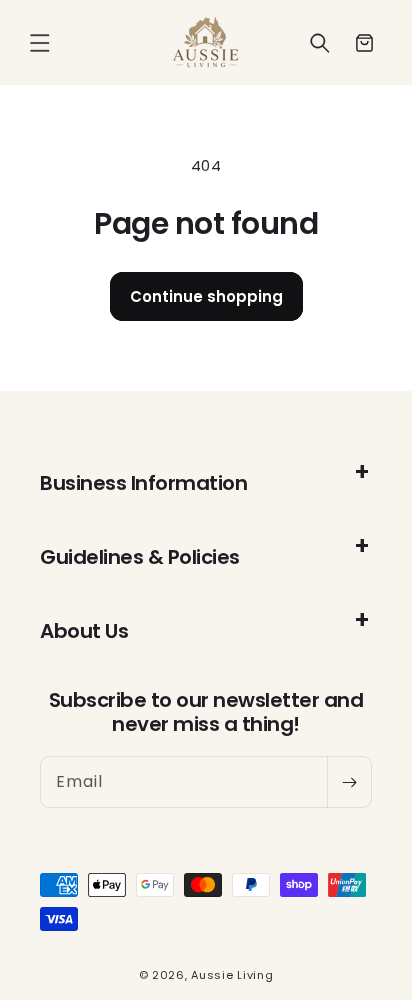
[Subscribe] (349, 782)
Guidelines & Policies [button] (140, 557)
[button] (40, 43)
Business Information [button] (143, 483)
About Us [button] (84, 631)
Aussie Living (232, 975)
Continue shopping (206, 296)
